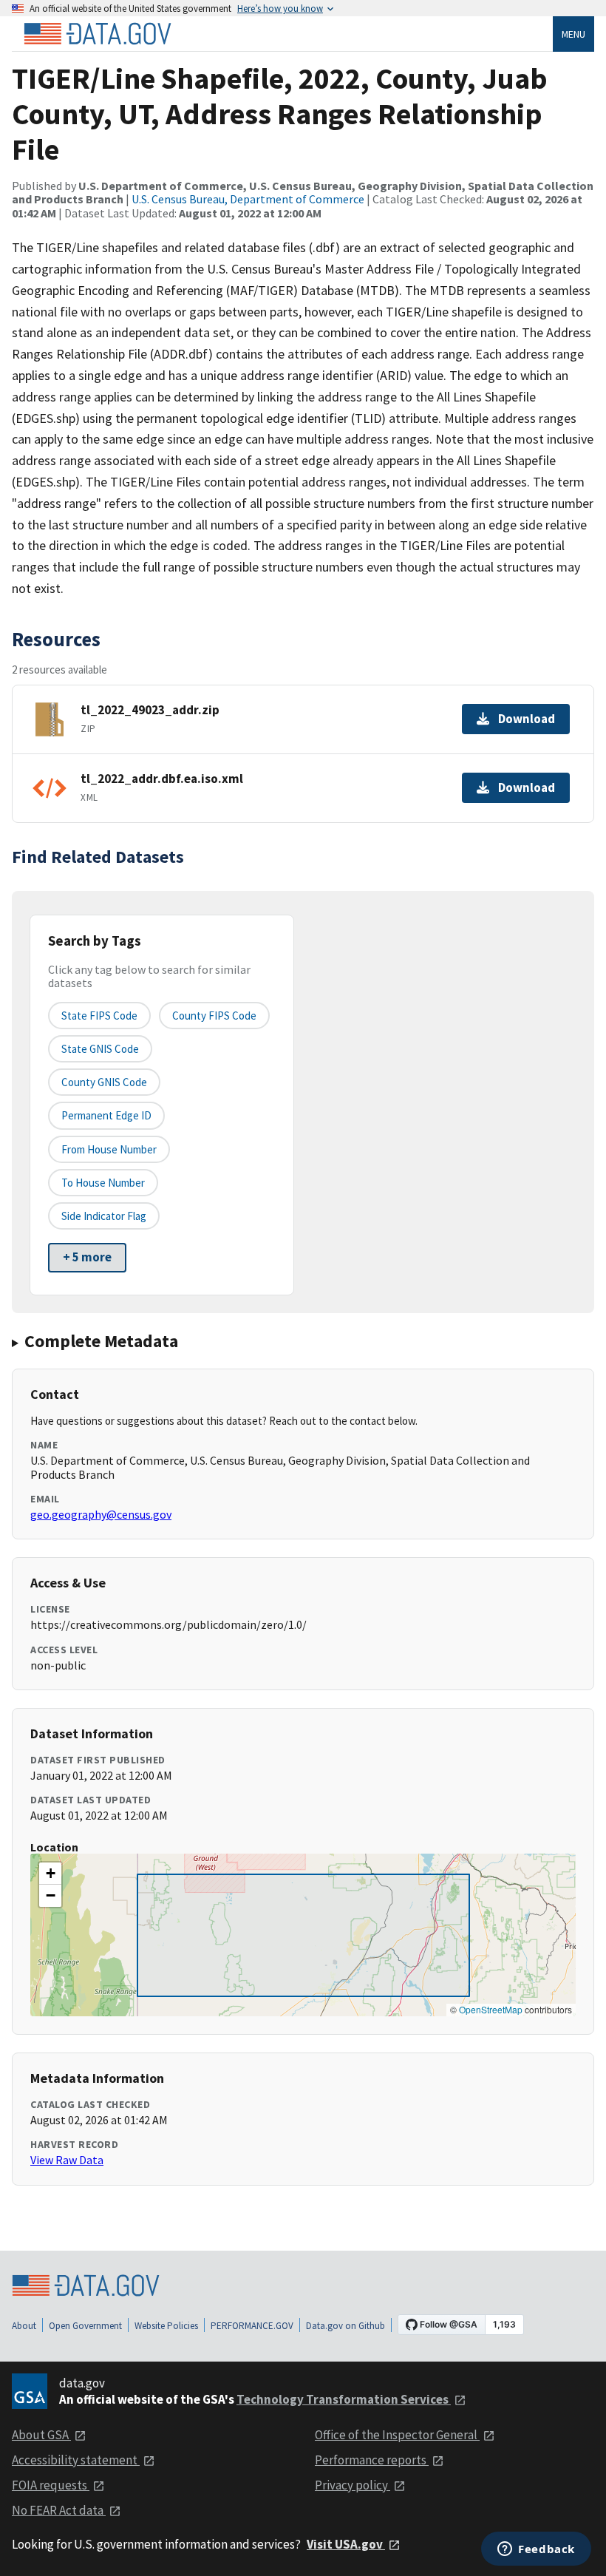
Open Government (85, 2326)
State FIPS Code (99, 1016)
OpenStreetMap (491, 2009)
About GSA (41, 2435)
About (24, 2326)
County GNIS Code (104, 1082)
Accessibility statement (76, 2460)
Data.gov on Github (345, 2326)
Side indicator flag (104, 1216)
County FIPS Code (214, 1016)
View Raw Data (67, 2160)
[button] (50, 1874)
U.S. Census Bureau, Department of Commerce (248, 199)
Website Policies (166, 2326)
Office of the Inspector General (397, 2435)
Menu (573, 34)
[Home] (98, 34)
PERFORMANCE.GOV (252, 2326)
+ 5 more (87, 1257)
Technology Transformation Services (344, 2399)
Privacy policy (353, 2485)
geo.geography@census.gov (101, 1514)
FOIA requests (51, 2485)
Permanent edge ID (106, 1115)
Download (527, 719)
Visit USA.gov (346, 2544)
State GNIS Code (100, 1049)
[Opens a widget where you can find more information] (536, 2550)
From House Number (109, 1149)
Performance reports (372, 2460)
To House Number (103, 1183)
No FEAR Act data (59, 2510)
